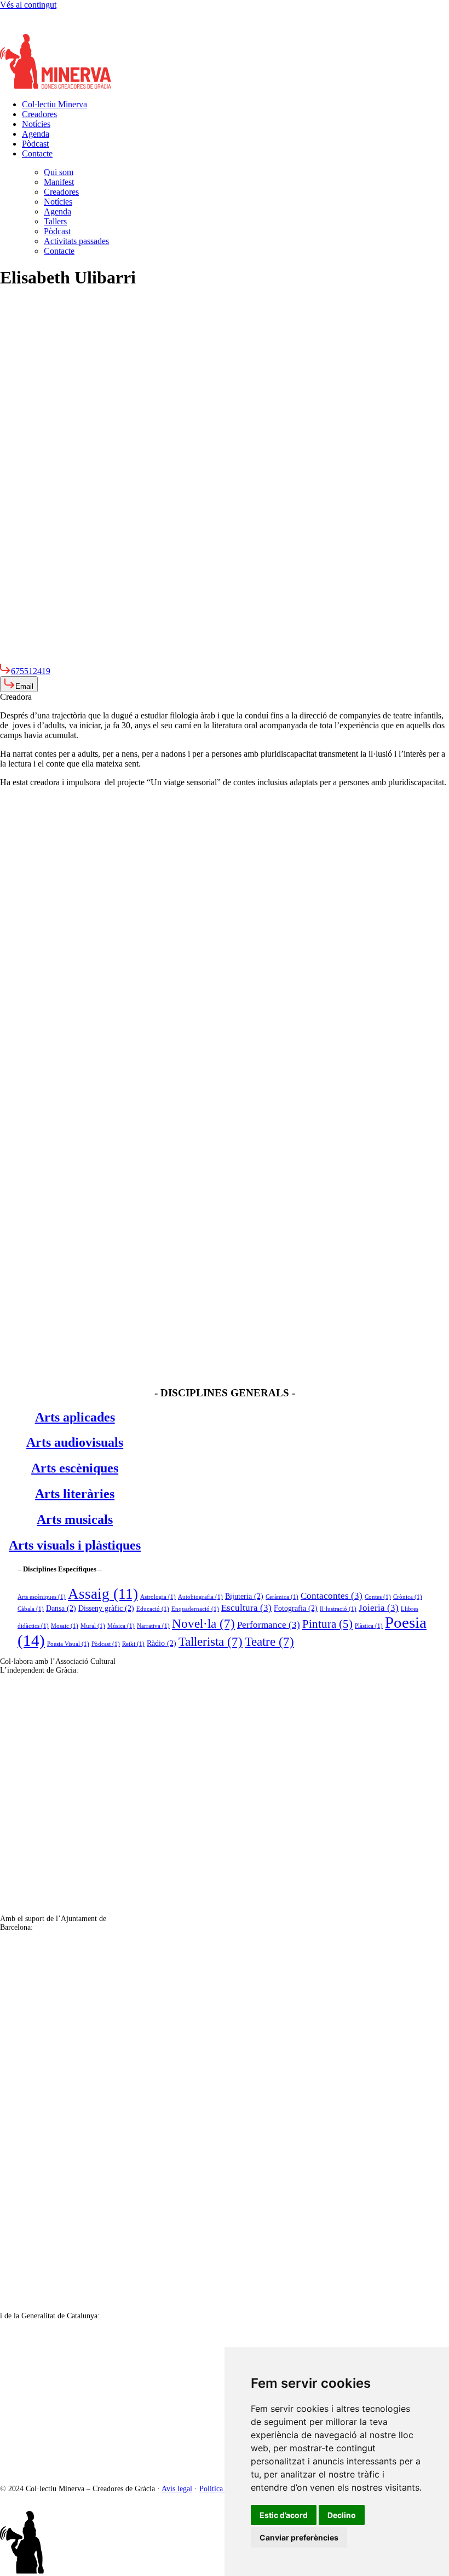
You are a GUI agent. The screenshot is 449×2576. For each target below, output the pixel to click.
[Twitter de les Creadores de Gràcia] (33, 29)
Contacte (37, 153)
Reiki (133, 1644)
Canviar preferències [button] (299, 2537)
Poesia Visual (68, 1644)
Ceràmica (282, 1597)
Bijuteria (244, 1596)
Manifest (59, 182)
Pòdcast (35, 144)
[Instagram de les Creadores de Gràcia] (11, 29)
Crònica (408, 1597)
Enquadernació (195, 1609)
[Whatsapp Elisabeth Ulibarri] (55, 658)
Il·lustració (338, 1609)
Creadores (39, 114)
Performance (269, 1625)
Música (121, 1626)
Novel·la (203, 1623)
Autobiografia (200, 1597)
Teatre (269, 1641)
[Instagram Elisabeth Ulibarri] (11, 658)
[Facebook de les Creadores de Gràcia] (55, 29)
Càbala (31, 1609)
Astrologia (158, 1597)
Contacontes (332, 1596)
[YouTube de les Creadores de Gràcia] (77, 29)
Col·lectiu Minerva (54, 104)
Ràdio (162, 1643)
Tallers (55, 221)
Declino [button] (342, 2515)
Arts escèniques (42, 1597)
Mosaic (65, 1626)
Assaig (103, 1594)
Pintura (327, 1624)
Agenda (36, 134)
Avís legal (177, 2489)
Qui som (59, 172)
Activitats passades (76, 241)
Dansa (61, 1608)
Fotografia (296, 1608)
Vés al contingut (28, 5)
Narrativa (153, 1626)
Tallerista (211, 1641)
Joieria (379, 1608)
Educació (153, 1609)
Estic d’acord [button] (284, 2515)
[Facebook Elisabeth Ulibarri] (33, 658)
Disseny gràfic (106, 1608)
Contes (378, 1597)
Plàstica (369, 1626)
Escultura (246, 1608)
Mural (93, 1626)
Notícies (36, 124)
